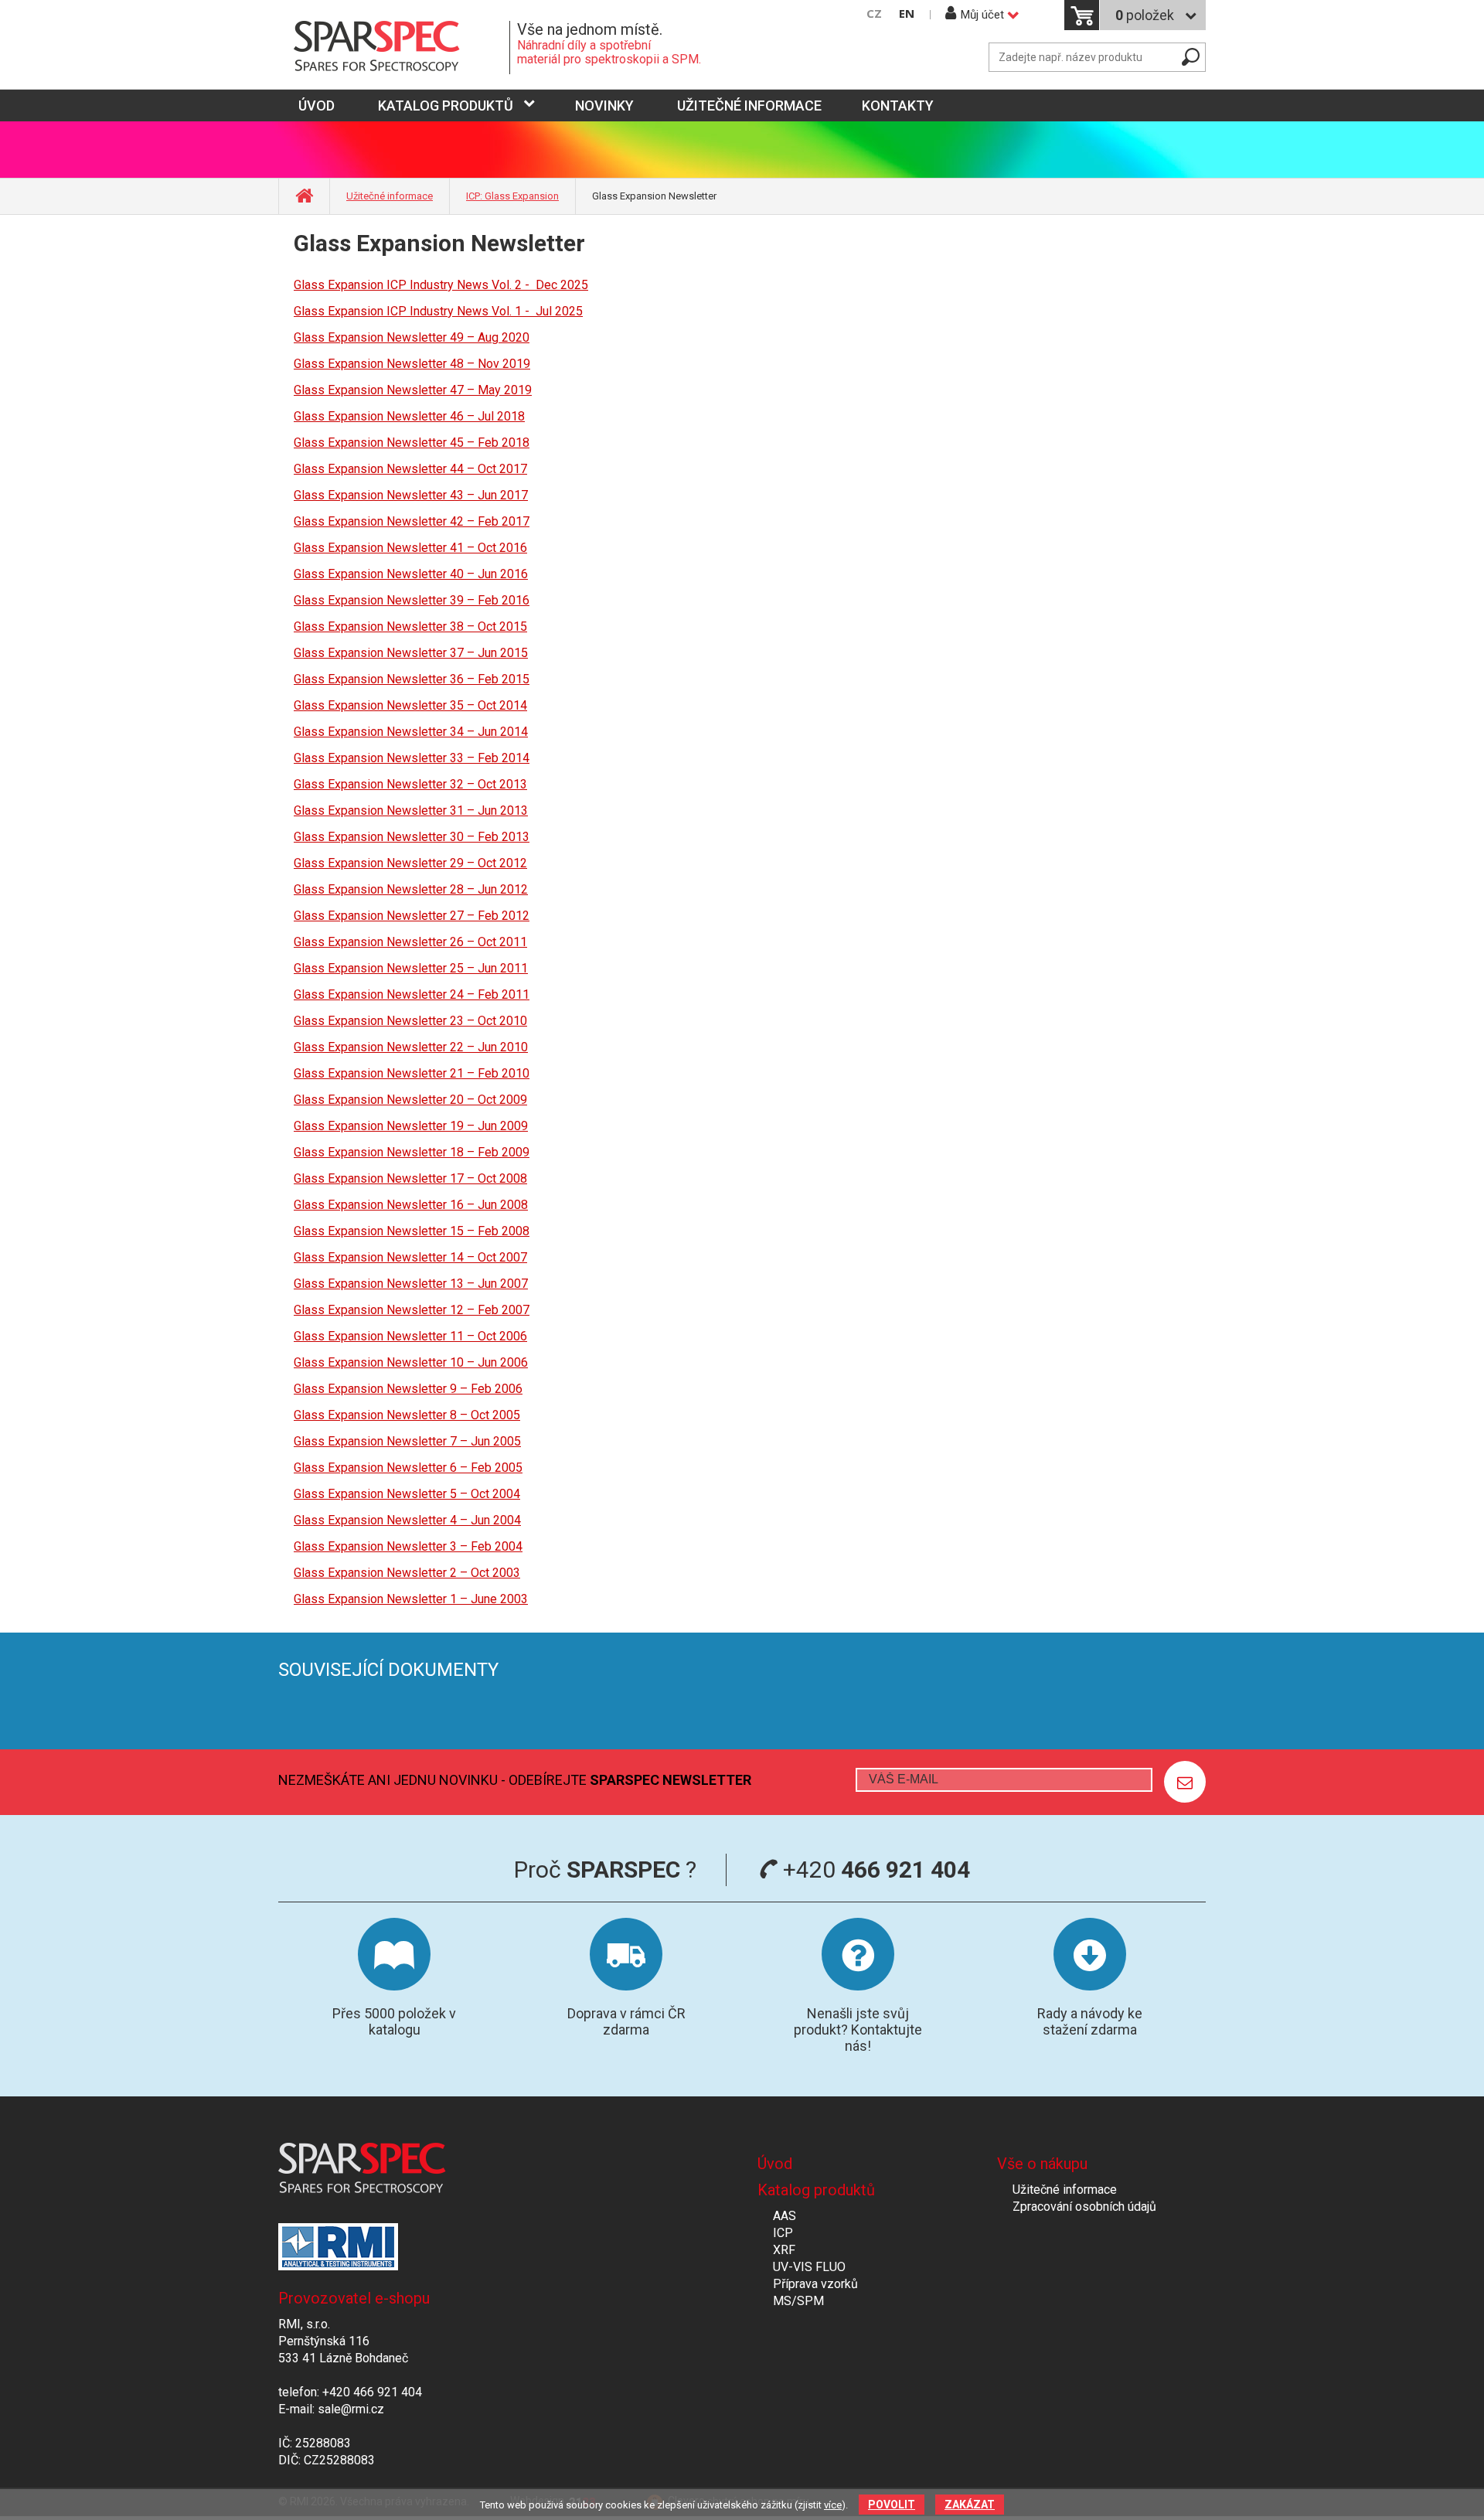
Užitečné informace (749, 106)
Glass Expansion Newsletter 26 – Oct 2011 (410, 942)
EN (907, 14)
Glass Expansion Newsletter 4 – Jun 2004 (407, 1520)
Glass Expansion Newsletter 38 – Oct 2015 (410, 627)
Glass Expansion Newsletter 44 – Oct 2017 (410, 469)
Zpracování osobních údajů (1084, 2207)
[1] (1185, 1782)
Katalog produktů (446, 106)
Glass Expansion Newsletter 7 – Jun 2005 (407, 1441)
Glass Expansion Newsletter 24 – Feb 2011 (412, 994)
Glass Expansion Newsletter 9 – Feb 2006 (408, 1389)
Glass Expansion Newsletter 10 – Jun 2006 (411, 1362)
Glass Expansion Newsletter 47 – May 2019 (413, 390)
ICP (783, 2233)
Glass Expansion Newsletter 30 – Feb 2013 (412, 837)
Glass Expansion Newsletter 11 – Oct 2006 (410, 1336)
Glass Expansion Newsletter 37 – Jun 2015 (411, 653)
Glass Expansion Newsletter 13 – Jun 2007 (411, 1284)
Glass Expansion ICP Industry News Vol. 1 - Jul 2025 (438, 311)
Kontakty (898, 106)
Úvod (775, 2164)
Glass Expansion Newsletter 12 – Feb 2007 (412, 1310)
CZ (874, 14)
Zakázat (970, 2505)
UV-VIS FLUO (809, 2267)
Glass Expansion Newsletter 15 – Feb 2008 (412, 1231)
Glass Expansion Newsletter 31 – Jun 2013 (411, 810)
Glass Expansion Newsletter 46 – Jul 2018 (409, 416)
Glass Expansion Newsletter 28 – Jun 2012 (411, 889)
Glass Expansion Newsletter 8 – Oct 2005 (407, 1415)
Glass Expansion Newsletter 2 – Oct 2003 (407, 1573)
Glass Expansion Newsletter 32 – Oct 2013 (410, 784)
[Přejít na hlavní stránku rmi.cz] (394, 48)
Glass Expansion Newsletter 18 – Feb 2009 (412, 1152)
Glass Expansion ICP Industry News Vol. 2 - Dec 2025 (441, 285)
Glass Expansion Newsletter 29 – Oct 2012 (410, 863)
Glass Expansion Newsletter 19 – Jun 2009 (411, 1126)
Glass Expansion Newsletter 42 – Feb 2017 (412, 521)
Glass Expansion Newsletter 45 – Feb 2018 (412, 443)
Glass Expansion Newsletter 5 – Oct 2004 (407, 1494)
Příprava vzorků (815, 2284)
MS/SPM (798, 2301)
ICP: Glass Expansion (512, 196)
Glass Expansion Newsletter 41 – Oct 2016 (410, 548)
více (833, 2505)
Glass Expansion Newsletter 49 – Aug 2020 (412, 337)
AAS (785, 2216)
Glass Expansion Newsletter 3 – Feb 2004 (408, 1546)
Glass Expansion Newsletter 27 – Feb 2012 (412, 916)
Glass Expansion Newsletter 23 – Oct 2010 (410, 1021)
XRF (784, 2250)
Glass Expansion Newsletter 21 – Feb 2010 (412, 1073)
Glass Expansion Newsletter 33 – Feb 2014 (412, 758)
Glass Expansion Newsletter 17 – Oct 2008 (410, 1178)
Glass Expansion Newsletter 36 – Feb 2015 (412, 679)
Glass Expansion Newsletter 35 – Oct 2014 (410, 705)
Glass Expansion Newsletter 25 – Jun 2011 (411, 968)
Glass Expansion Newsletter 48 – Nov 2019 (412, 364)
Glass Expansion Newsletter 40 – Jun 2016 (411, 574)
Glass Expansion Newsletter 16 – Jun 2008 (411, 1205)
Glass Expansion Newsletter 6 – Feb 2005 (408, 1468)
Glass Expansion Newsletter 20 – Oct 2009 (410, 1100)
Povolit (892, 2505)
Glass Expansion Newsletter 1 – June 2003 (411, 1599)
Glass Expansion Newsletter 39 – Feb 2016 (412, 600)
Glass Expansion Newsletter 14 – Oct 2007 (410, 1257)
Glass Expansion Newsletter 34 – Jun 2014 (411, 732)
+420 (874, 1870)
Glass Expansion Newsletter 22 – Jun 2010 (411, 1047)
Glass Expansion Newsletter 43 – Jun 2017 (411, 495)
